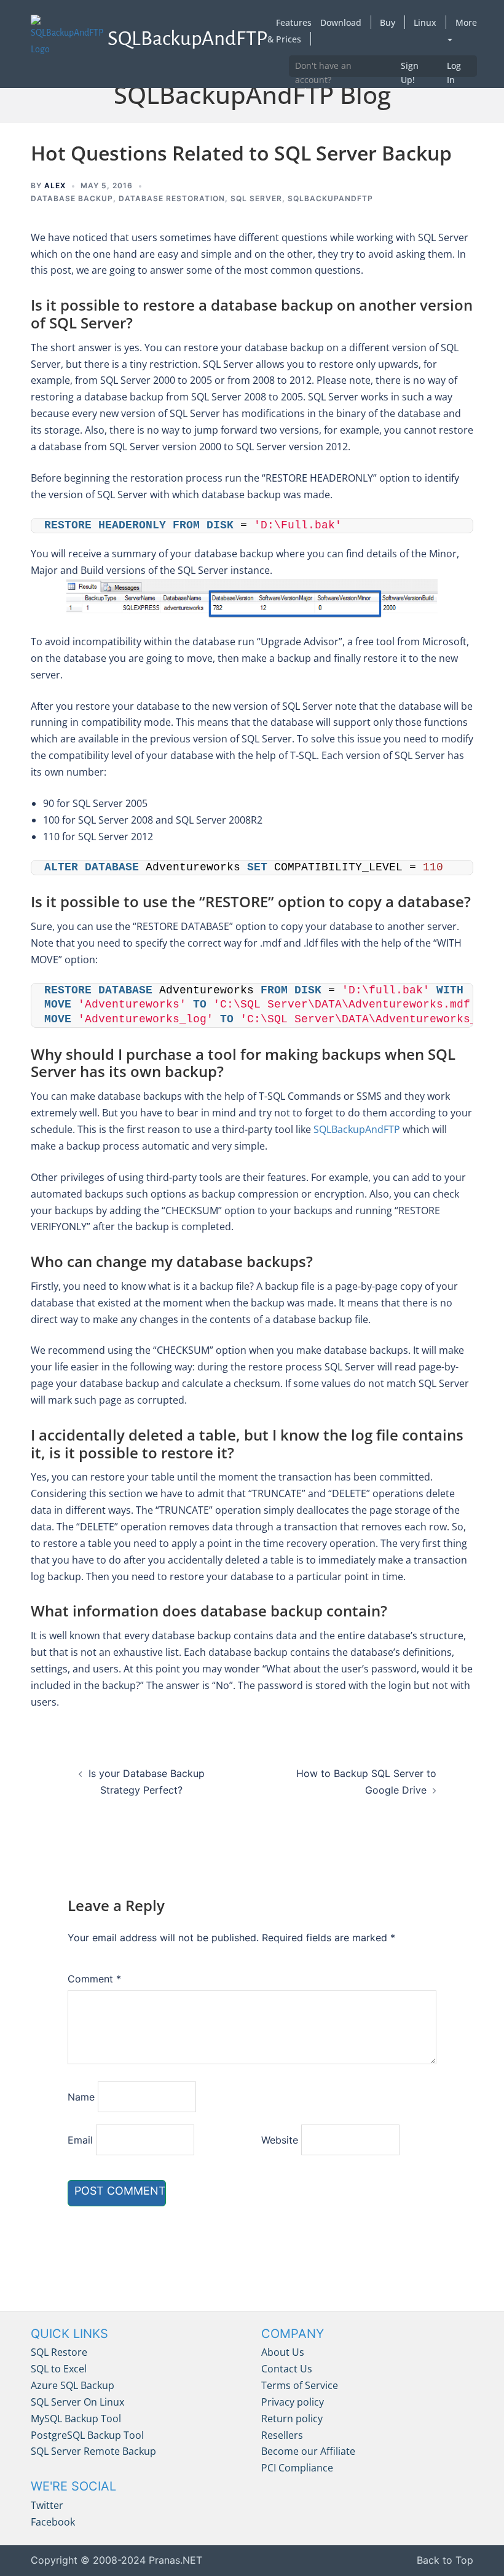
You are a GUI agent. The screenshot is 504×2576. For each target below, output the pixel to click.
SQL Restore (59, 2352)
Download (341, 22)
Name (81, 2097)
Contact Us (287, 2369)
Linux (425, 22)
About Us (283, 2352)
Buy (388, 22)
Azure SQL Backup (73, 2385)
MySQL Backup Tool (76, 2419)
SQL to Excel (59, 2369)
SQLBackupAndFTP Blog (252, 94)
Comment (94, 1979)
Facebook (53, 2522)
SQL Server (256, 198)
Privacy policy (293, 2402)
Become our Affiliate (308, 2451)
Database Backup (72, 198)
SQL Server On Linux (77, 2402)
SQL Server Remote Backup (93, 2451)
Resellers (282, 2435)
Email (80, 2140)
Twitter (47, 2505)
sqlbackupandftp (330, 198)
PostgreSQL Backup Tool (87, 2435)
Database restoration (172, 198)
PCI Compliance (297, 2468)
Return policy (292, 2419)
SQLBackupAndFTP (357, 1129)
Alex (55, 185)
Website (280, 2140)
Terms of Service (300, 2385)
